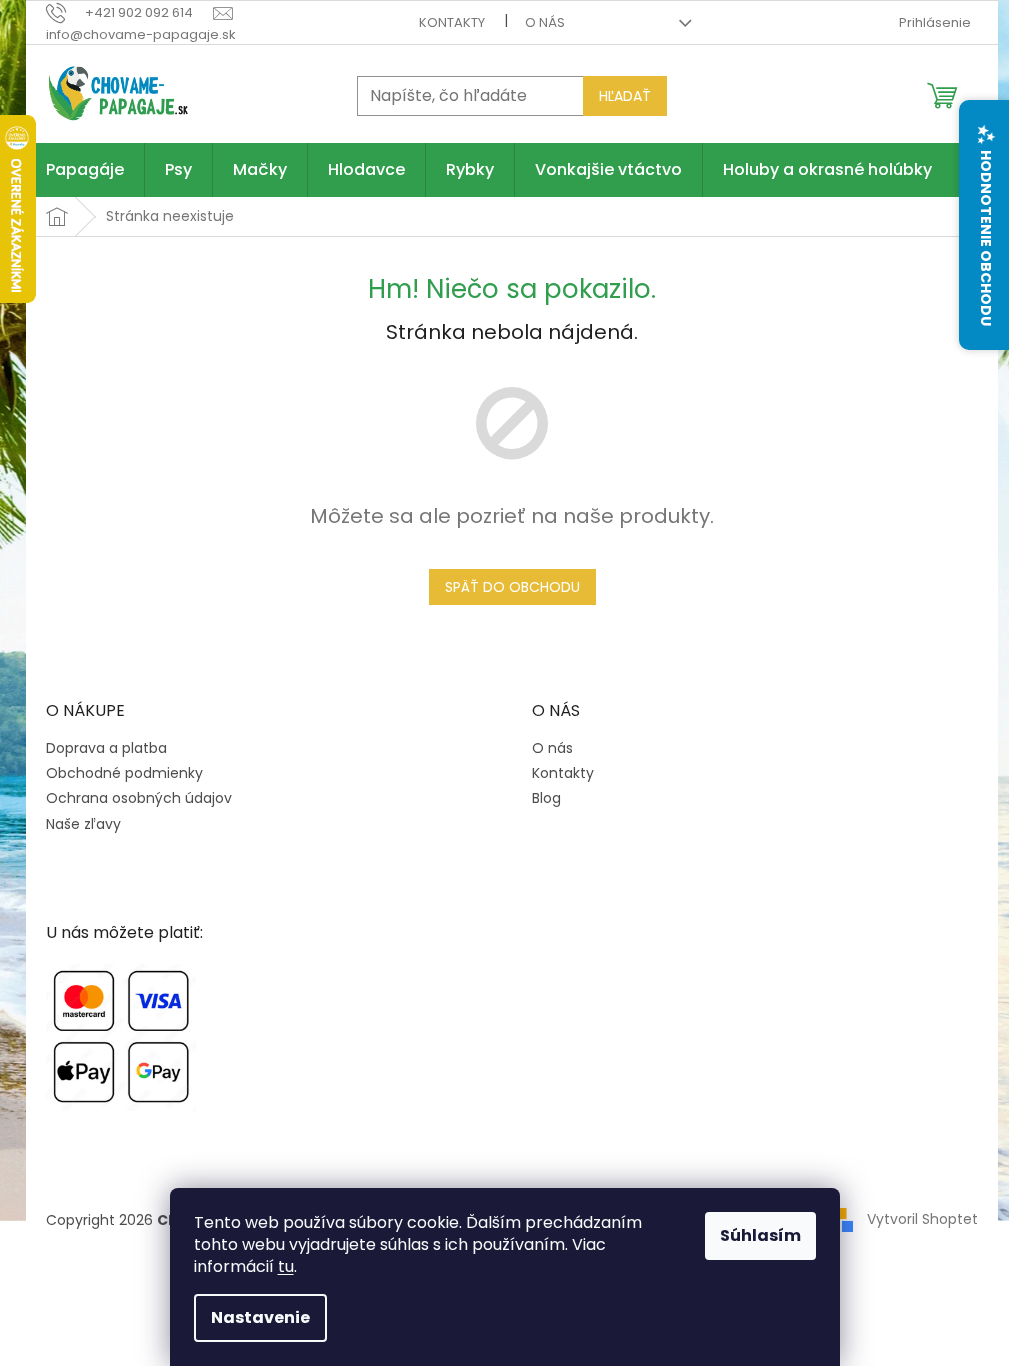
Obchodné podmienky (124, 773)
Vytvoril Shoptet (922, 1219)
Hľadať (625, 96)
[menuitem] (85, 170)
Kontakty (452, 22)
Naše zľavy (83, 824)
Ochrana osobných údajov (139, 798)
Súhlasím (760, 1235)
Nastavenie (260, 1317)
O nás (545, 22)
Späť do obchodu (512, 587)
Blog (546, 798)
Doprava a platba (106, 748)
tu (286, 1266)
